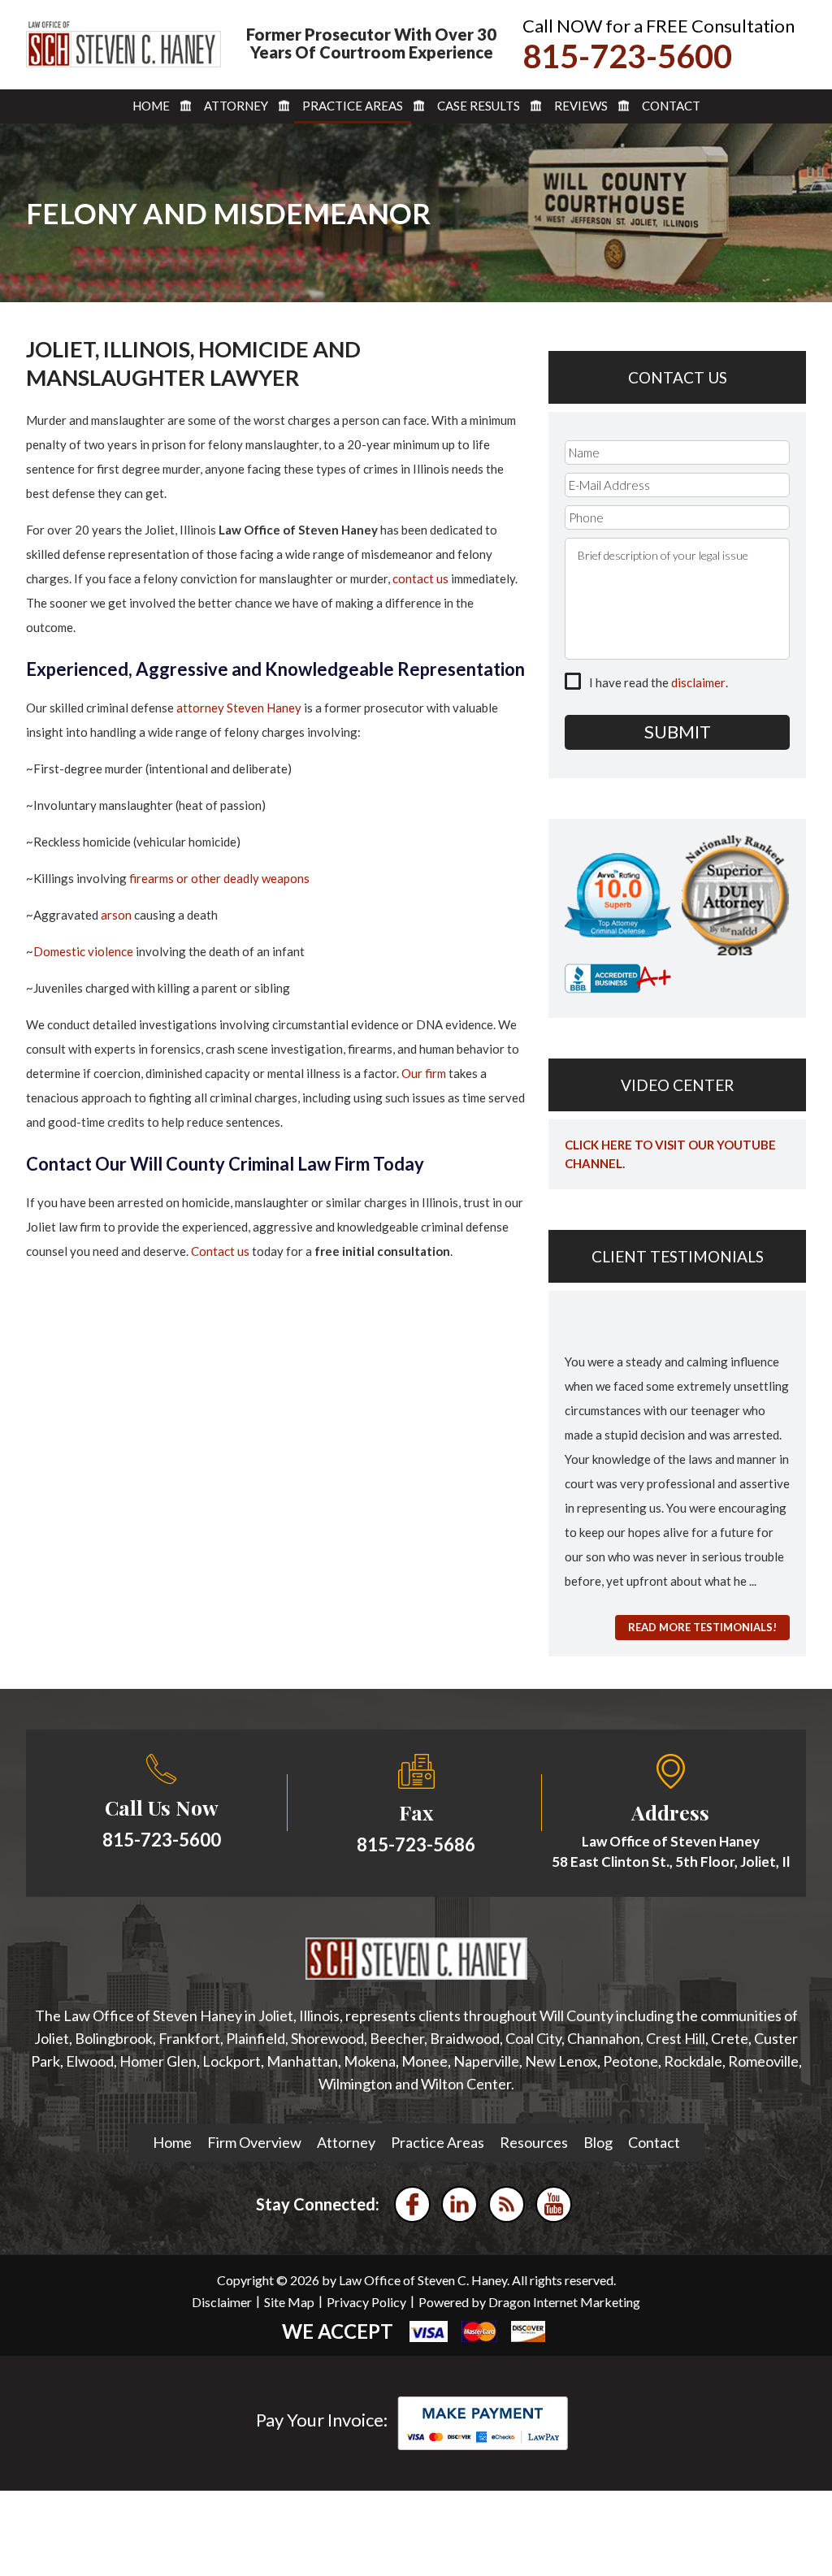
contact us (420, 578)
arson (116, 915)
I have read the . (659, 682)
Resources (534, 2142)
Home (151, 106)
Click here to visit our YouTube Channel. (670, 1154)
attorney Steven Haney (239, 708)
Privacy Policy (366, 2302)
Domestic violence (83, 951)
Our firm (424, 1073)
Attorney (236, 106)
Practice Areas (353, 106)
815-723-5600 (627, 56)
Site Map (289, 2302)
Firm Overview (254, 2142)
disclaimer (698, 682)
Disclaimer (222, 2302)
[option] (677, 1459)
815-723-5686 (416, 1844)
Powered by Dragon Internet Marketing (529, 2302)
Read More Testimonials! (702, 1627)
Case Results (479, 106)
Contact (671, 106)
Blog (598, 2142)
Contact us (220, 1251)
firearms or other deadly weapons (219, 878)
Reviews (581, 106)
